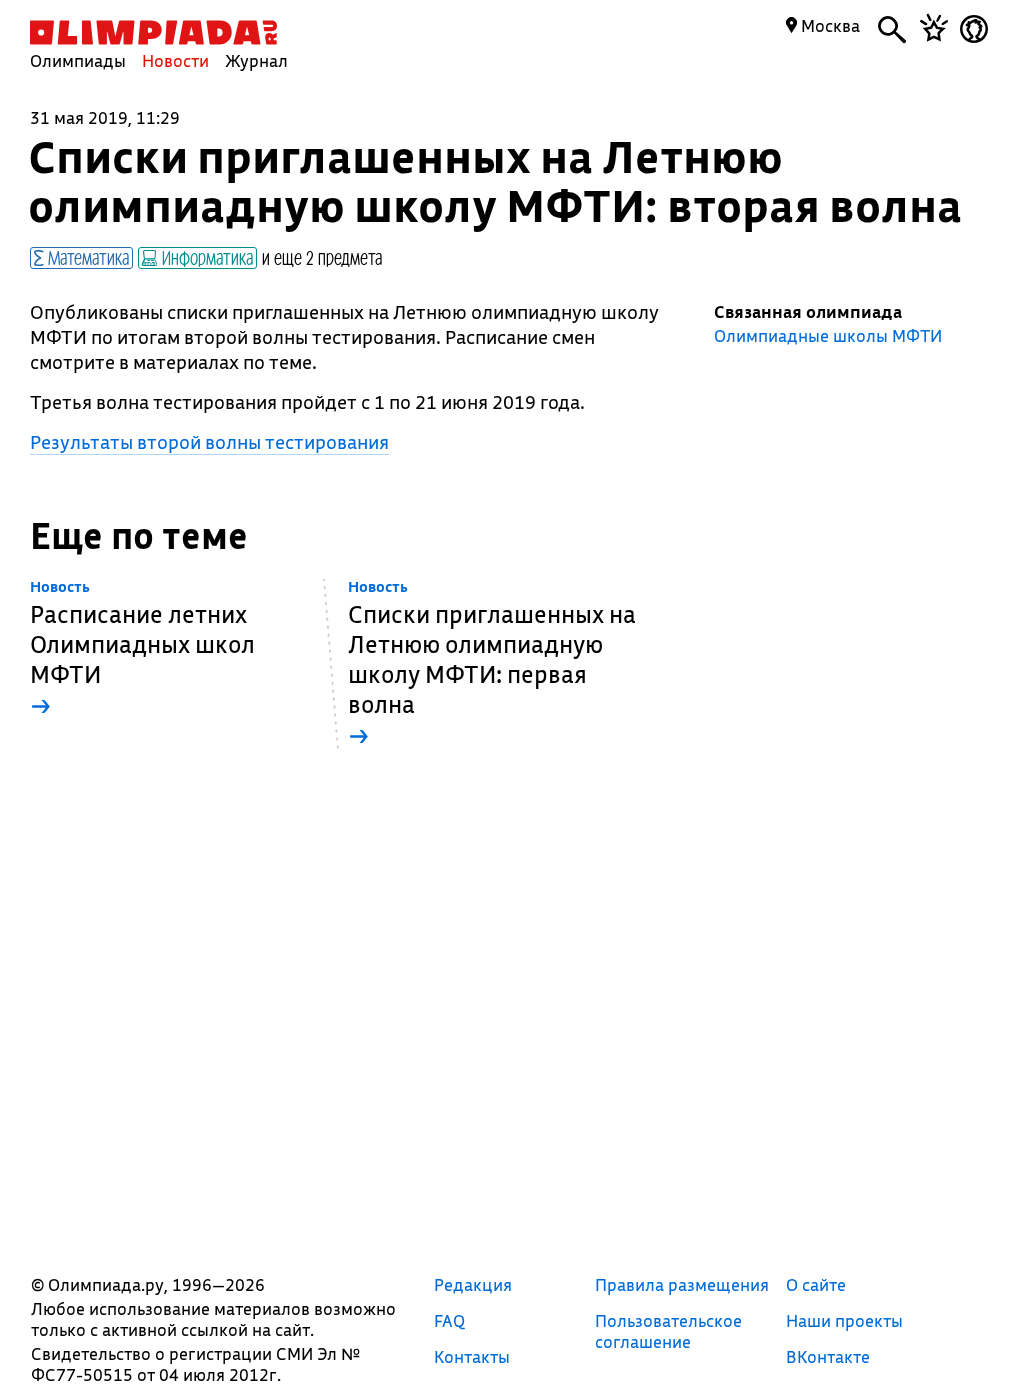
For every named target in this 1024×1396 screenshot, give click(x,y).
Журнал (256, 60)
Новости (175, 60)
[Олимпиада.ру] (153, 32)
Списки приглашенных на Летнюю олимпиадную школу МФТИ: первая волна (492, 664)
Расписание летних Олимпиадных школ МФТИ (142, 649)
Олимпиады (78, 60)
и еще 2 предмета (322, 257)
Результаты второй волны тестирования (209, 442)
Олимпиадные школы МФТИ (828, 336)
